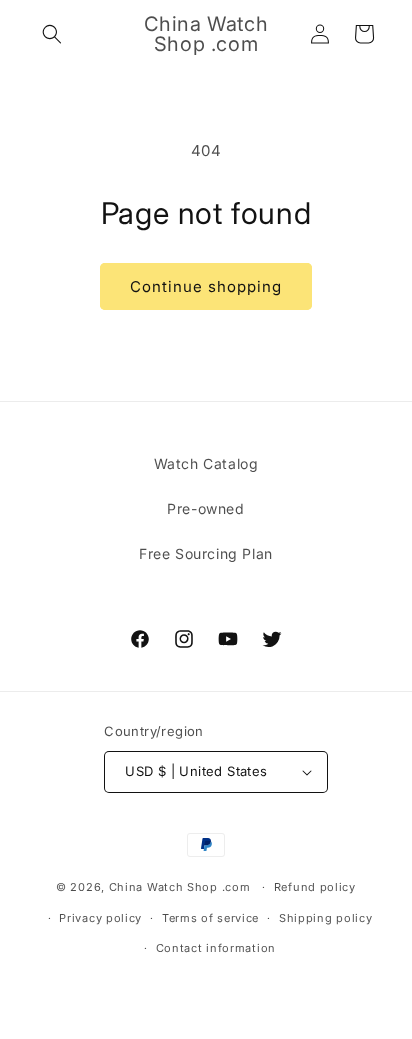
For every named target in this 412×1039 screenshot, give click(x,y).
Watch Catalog (206, 463)
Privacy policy (100, 918)
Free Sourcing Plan (206, 553)
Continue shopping (206, 286)
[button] (52, 34)
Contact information (216, 948)
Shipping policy (326, 918)
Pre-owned (205, 508)
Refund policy (315, 887)
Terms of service (210, 918)
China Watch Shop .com (180, 887)
